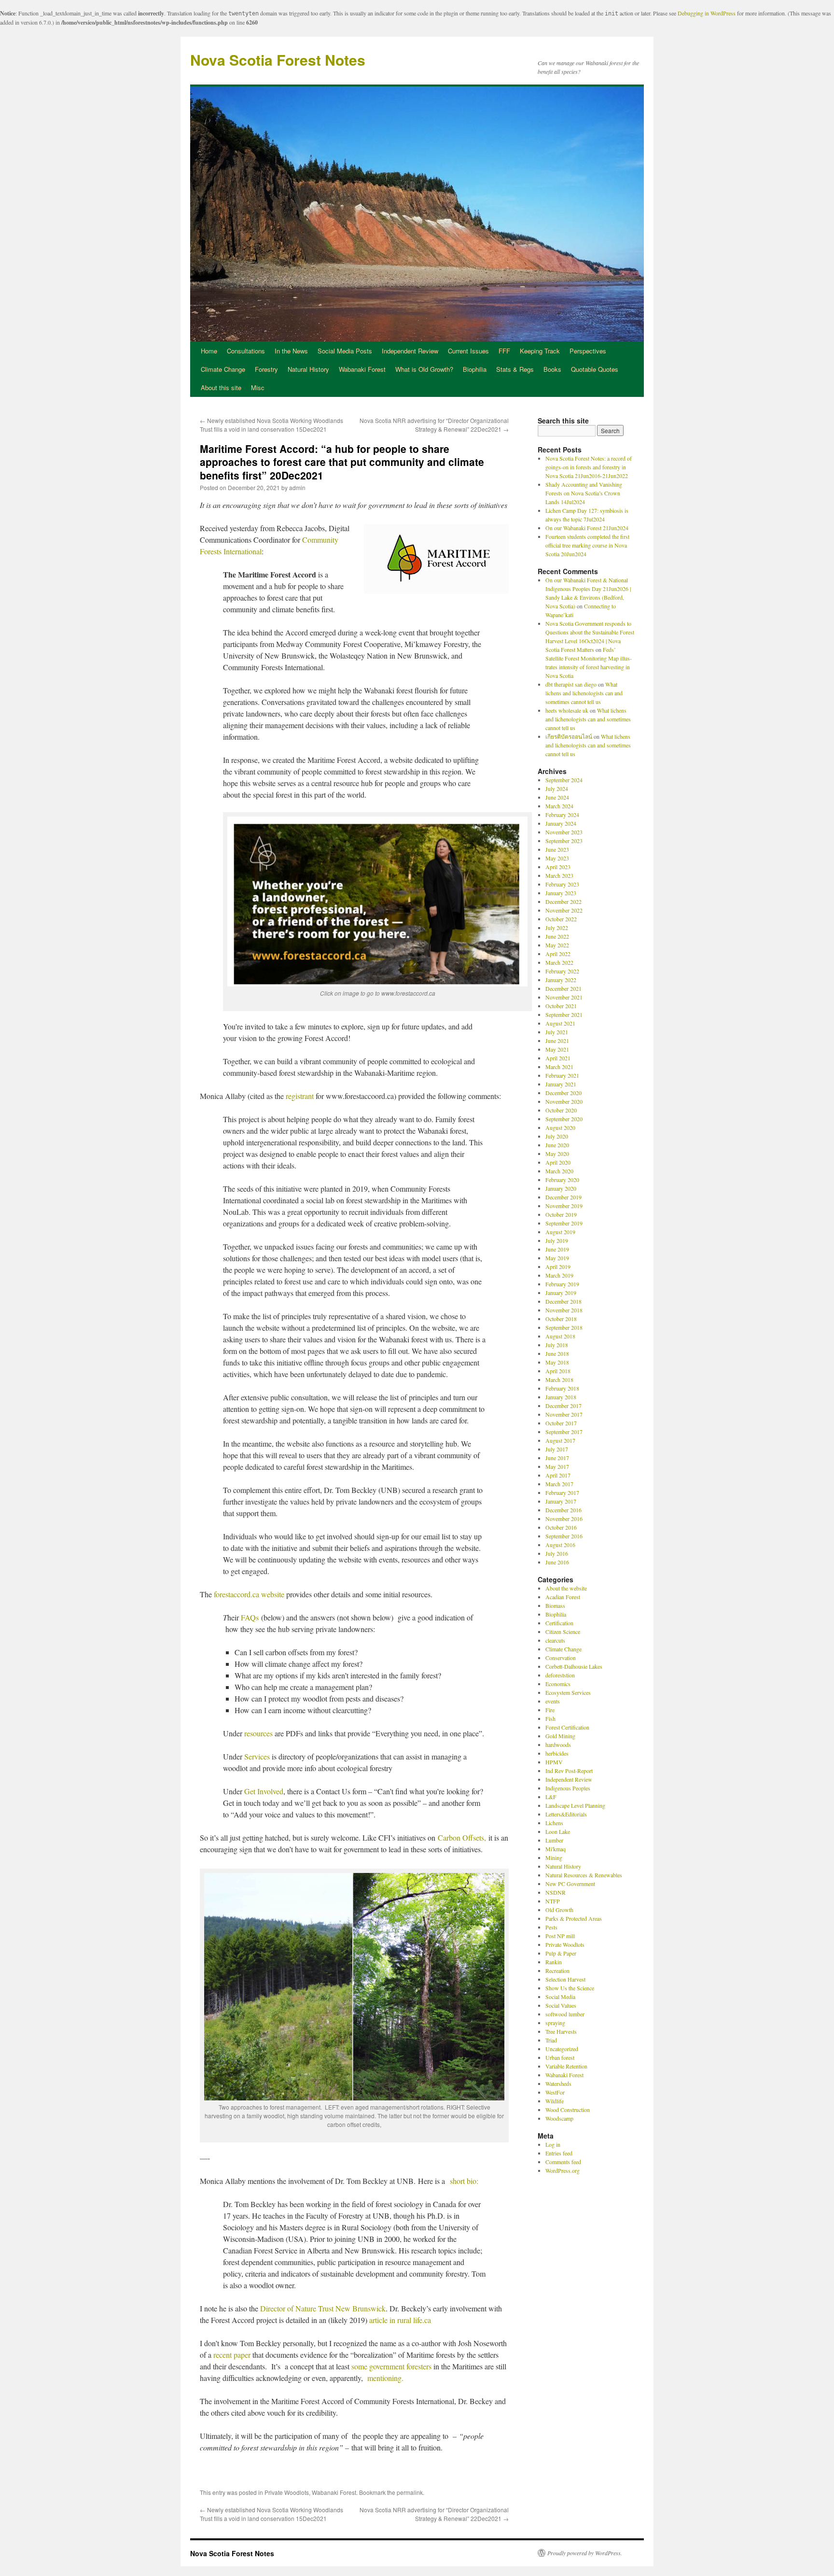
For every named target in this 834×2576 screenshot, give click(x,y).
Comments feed (563, 2162)
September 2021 (564, 1014)
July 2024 (557, 788)
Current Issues (468, 351)
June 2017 (557, 1458)
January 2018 (561, 1397)
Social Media (560, 1997)
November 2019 (564, 1206)
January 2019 (561, 1293)
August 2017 (560, 1440)
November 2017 (564, 1414)
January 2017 (561, 1501)
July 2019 (557, 1240)
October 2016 (561, 1527)
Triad (551, 2040)
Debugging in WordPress (707, 13)
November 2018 (564, 1310)
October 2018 (561, 1319)
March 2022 (559, 962)
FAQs (250, 1617)
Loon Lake (558, 1831)
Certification (559, 1623)
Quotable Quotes (595, 369)
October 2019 (561, 1214)
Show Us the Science (570, 1988)
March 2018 (559, 1379)
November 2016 (564, 1519)
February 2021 (562, 1075)
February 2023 (562, 884)
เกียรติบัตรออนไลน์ (569, 736)
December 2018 (563, 1301)
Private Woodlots (287, 2492)
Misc (258, 387)
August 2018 (560, 1336)
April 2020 (558, 1162)
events (553, 1701)
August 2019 (560, 1232)
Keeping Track (540, 351)
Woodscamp (559, 2118)
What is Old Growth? (424, 369)
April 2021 (558, 1058)
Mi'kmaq (556, 1849)
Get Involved (264, 1791)
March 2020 (559, 1171)
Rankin (554, 1962)
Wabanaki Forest (362, 369)
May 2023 (557, 858)
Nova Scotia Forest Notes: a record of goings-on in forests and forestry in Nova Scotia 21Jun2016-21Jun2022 (589, 467)
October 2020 (561, 1110)
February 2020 (562, 1180)
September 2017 (564, 1432)
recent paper (231, 2355)
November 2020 (564, 1101)
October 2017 (561, 1423)
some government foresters (391, 2366)
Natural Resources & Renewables (584, 1875)
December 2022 (563, 901)
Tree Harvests (561, 2031)
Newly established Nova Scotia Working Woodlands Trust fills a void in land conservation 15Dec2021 (271, 425)
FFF (504, 351)
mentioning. (385, 2378)
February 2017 (562, 1492)
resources (258, 1733)
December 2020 (563, 1093)
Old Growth (559, 1910)
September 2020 (564, 1119)
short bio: (464, 2181)
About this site (221, 387)
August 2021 (560, 1023)
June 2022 (557, 936)
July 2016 (557, 1553)
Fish (550, 1718)
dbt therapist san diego (571, 684)
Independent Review (410, 351)
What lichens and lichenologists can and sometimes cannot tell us (584, 693)
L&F (551, 1797)
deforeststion (560, 1675)
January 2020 (561, 1188)
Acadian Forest (563, 1597)
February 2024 (562, 815)
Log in (553, 2144)
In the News (291, 351)
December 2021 (563, 988)
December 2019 (563, 1197)
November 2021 (564, 997)
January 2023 (561, 893)
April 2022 (558, 954)
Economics (558, 1684)
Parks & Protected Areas (574, 1918)
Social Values (561, 2005)
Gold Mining (560, 1736)
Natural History (308, 369)
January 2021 (561, 1084)
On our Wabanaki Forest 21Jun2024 (587, 528)
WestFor (555, 2092)
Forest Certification (567, 1727)
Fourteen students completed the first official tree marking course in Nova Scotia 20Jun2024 (587, 545)
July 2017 (557, 1449)
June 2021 (557, 1041)
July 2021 (557, 1032)
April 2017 (558, 1475)
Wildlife (555, 2101)
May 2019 (557, 1258)
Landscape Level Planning (575, 1805)
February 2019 (562, 1284)
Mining (554, 1858)
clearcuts (555, 1640)
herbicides (557, 1753)
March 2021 (559, 1067)
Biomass (555, 1605)
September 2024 (564, 780)
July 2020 (557, 1136)
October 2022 (561, 919)
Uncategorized (562, 2049)
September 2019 (564, 1223)
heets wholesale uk (567, 710)
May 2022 (557, 945)
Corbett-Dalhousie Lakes (574, 1666)
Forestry (266, 369)
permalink (410, 2492)
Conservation (561, 1658)
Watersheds (558, 2083)
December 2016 (563, 1510)
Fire (550, 1710)
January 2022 (561, 980)
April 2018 (558, 1371)
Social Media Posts (345, 351)
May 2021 (557, 1049)
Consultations (246, 351)
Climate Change (223, 369)
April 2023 (558, 867)
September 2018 (564, 1327)
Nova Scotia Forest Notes (278, 60)
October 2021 (561, 1006)
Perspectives (588, 351)
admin (297, 487)
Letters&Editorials (566, 1814)
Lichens (554, 1823)
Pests (551, 1927)
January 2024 (561, 823)
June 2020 (557, 1145)
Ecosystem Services (568, 1692)
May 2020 (557, 1154)
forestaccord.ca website (249, 1594)
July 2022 (557, 928)
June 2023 (557, 849)
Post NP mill (560, 1936)
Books (552, 369)
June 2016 (557, 1562)
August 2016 (560, 1545)
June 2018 (557, 1353)
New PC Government (570, 1884)
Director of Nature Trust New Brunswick (322, 2308)
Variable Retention (566, 2066)
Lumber (554, 1840)
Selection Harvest (565, 1979)
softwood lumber (565, 2014)
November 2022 (564, 910)
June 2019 (557, 1249)
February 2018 (562, 1388)
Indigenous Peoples (568, 1788)
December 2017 (563, 1406)
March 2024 (559, 806)
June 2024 (557, 797)
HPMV (554, 1762)
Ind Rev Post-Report (569, 1771)
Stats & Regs (515, 369)
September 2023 (564, 841)
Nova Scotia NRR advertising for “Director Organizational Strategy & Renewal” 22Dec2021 (434, 425)
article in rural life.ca (400, 2320)
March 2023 (559, 875)
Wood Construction (568, 2110)
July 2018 (557, 1345)
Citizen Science (563, 1632)
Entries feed (559, 2153)
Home (209, 351)
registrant (300, 1096)
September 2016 (564, 1536)
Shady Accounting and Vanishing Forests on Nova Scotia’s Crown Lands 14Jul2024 (584, 493)
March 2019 (559, 1275)
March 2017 (559, 1484)
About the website (566, 1588)
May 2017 (557, 1466)
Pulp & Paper (561, 1953)
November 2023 (564, 832)
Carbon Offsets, (462, 1837)
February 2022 (562, 971)
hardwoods (558, 1745)
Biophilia (475, 369)
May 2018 (557, 1362)
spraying (555, 2023)
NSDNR (556, 1892)
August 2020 (560, 1127)
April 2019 (558, 1267)
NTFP (553, 1901)
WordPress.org (563, 2170)
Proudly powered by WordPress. (585, 2553)
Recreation (557, 1971)
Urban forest (560, 2057)
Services (257, 1756)
